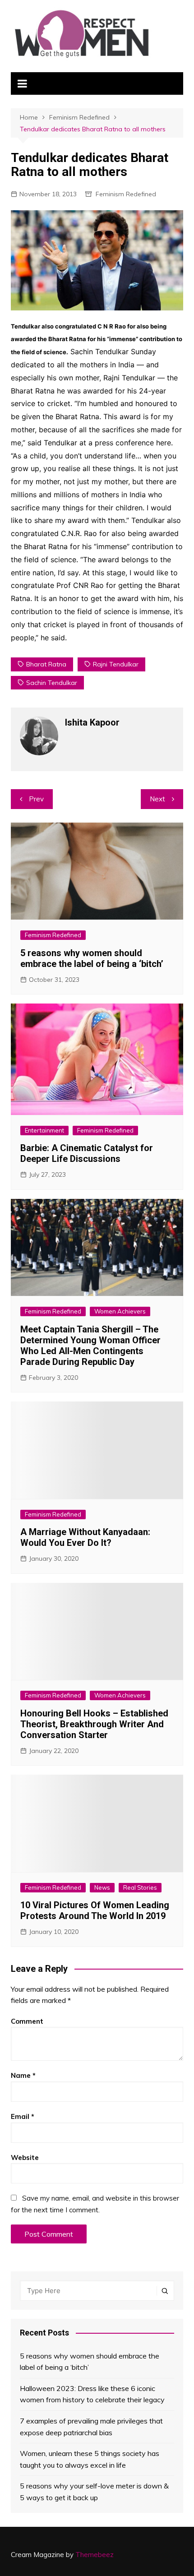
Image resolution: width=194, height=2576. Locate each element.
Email (23, 2116)
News (102, 1887)
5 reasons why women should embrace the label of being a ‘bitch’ (92, 958)
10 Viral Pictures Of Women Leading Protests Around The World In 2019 (95, 1910)
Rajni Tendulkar (116, 664)
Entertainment (44, 1130)
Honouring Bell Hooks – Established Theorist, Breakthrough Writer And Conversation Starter (94, 1724)
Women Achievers (120, 1311)
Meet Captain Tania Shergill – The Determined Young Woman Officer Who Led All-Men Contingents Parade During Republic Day (90, 1346)
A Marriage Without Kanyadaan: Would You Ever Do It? (85, 1537)
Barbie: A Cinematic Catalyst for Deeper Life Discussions (87, 1153)
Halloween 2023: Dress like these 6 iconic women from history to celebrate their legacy (92, 2394)
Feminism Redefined (126, 194)
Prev (36, 799)
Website (25, 2157)
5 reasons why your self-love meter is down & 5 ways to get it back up (94, 2492)
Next (157, 799)
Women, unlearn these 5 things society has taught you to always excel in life (90, 2459)
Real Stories (140, 1887)
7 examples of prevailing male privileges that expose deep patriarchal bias (91, 2427)
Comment (27, 2021)
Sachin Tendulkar (52, 683)
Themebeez (95, 2555)
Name (23, 2075)
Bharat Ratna (46, 664)
